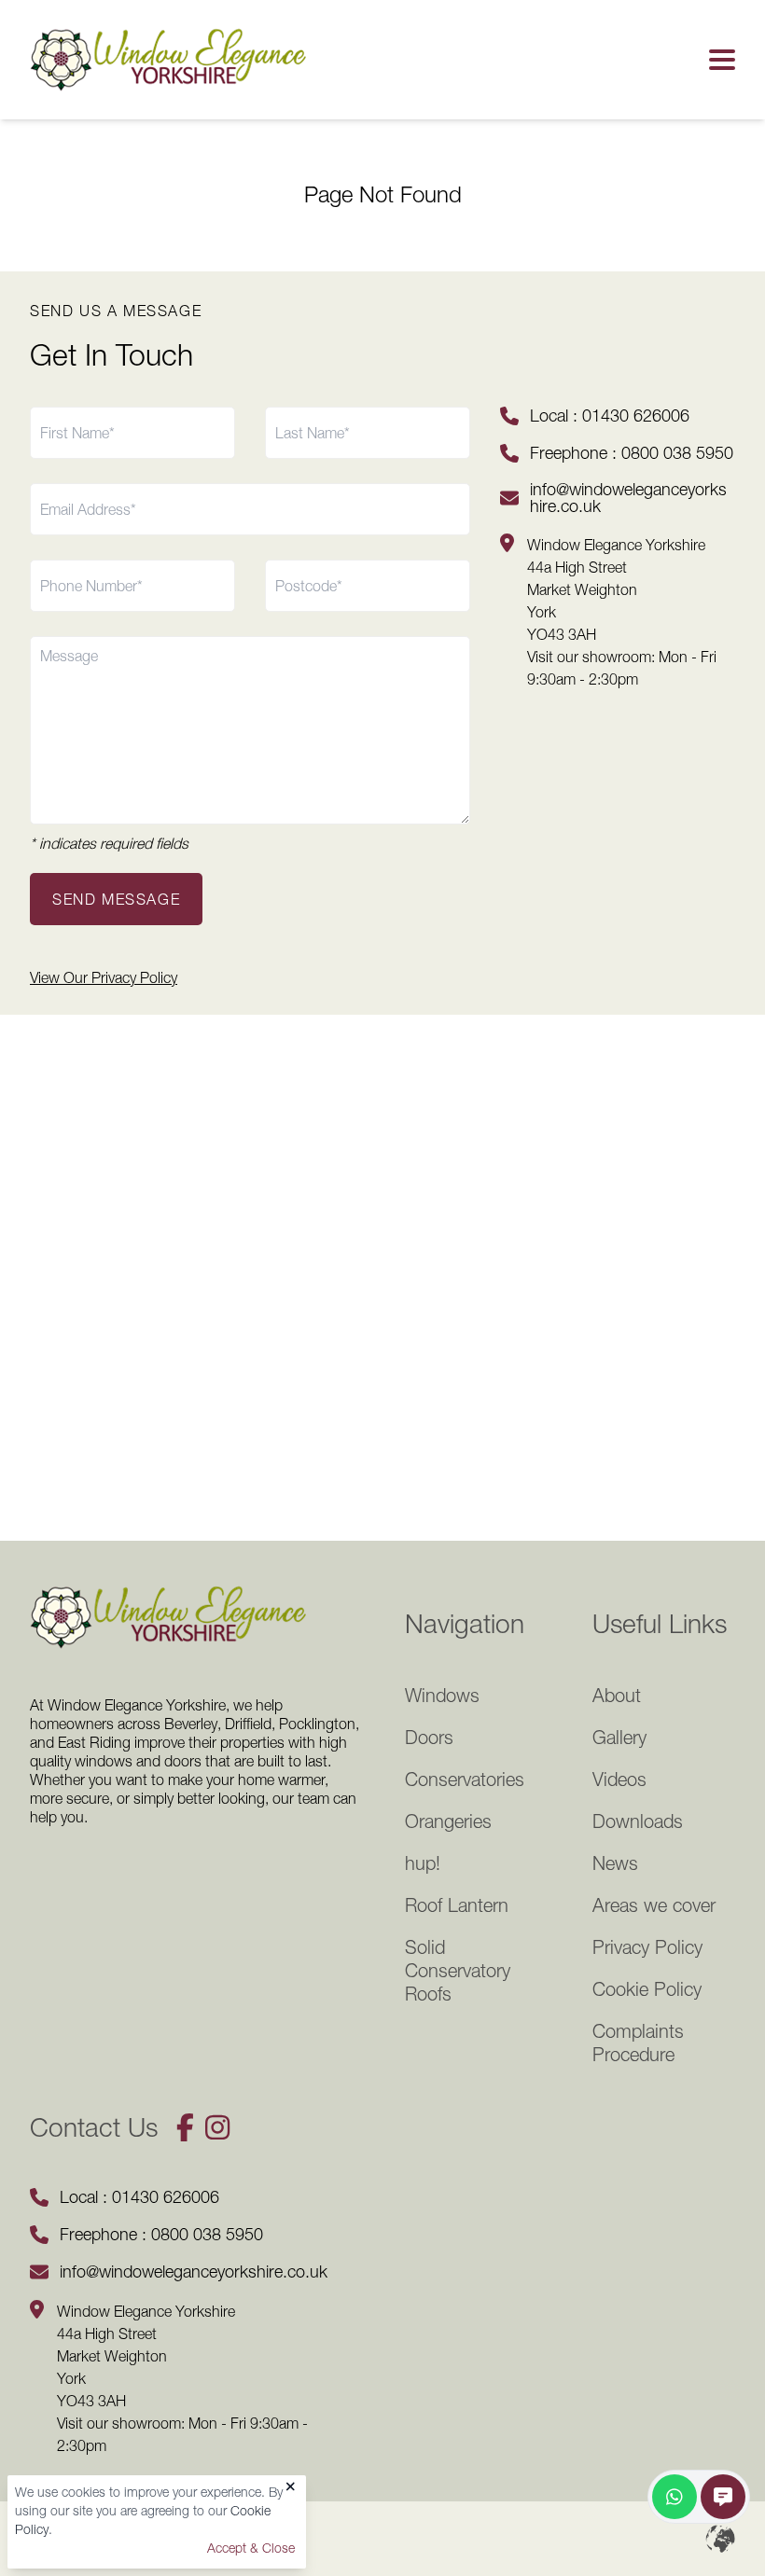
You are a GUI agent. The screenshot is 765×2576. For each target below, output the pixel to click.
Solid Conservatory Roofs (458, 1971)
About (617, 1696)
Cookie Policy (647, 1989)
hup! (423, 1863)
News (615, 1863)
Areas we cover (654, 1905)
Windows (442, 1696)
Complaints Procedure (638, 2043)
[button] (718, 60)
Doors (429, 1738)
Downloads (638, 1821)
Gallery (619, 1738)
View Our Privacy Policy (104, 977)
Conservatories (465, 1780)
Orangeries (448, 1821)
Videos (619, 1780)
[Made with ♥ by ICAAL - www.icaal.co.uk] (720, 2539)
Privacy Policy (647, 1947)
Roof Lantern (457, 1905)
